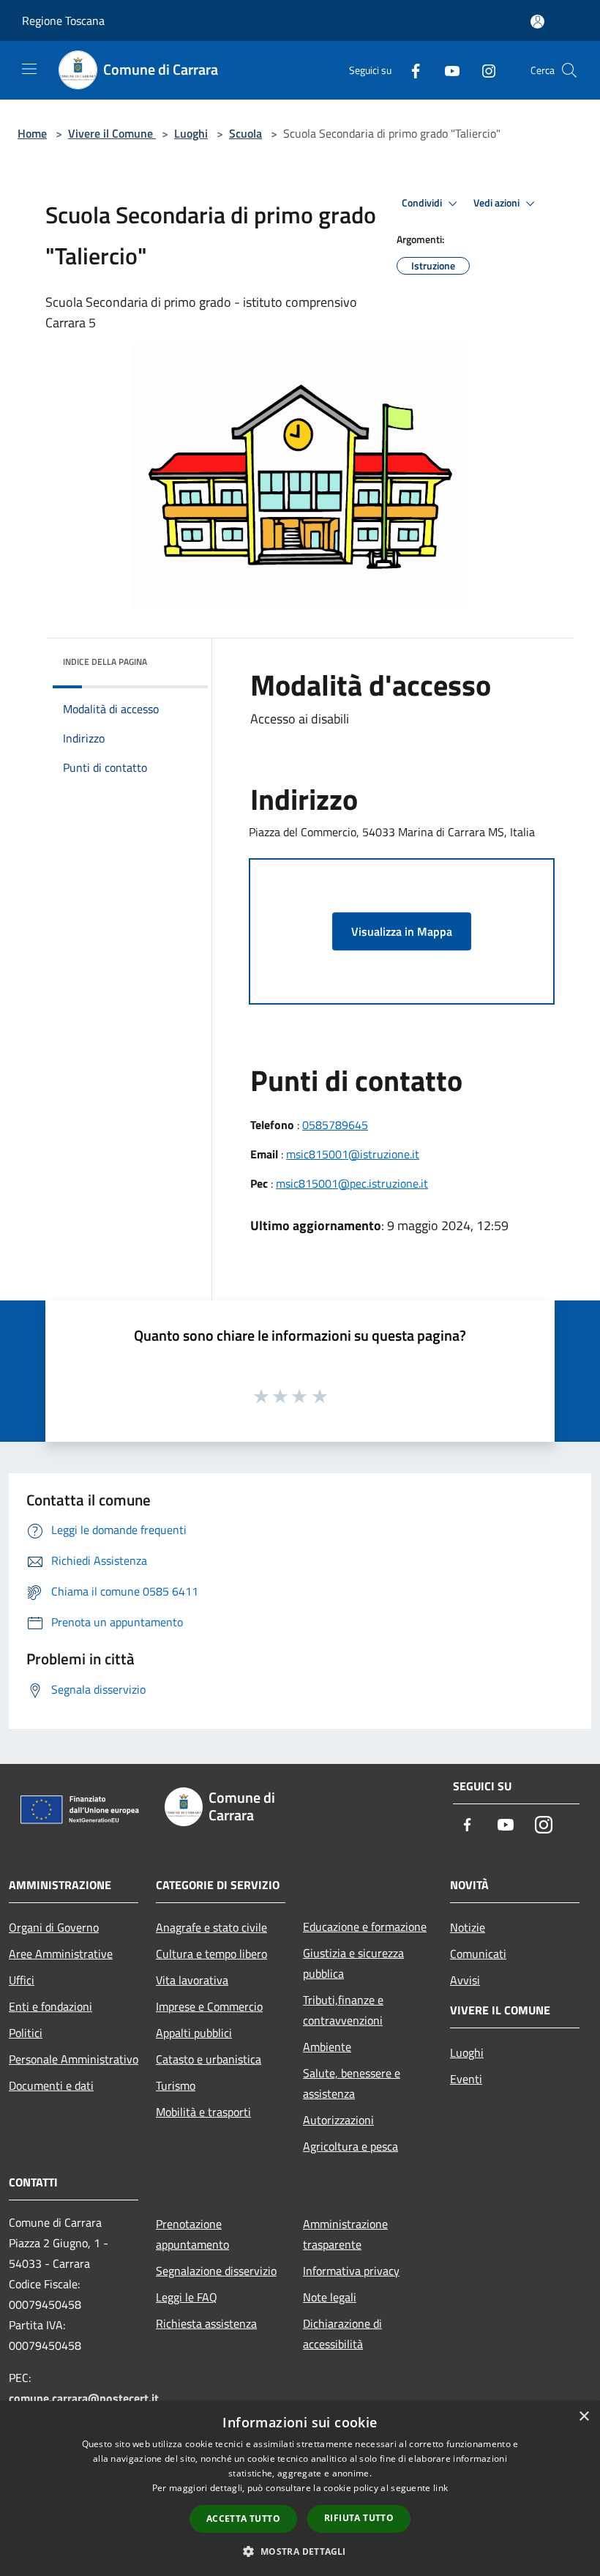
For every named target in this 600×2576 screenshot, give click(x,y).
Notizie (468, 1927)
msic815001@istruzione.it (353, 1154)
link (440, 2488)
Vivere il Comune (112, 133)
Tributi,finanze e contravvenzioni (343, 2010)
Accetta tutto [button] (243, 2519)
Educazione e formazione (365, 1927)
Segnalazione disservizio (216, 2271)
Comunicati (478, 1954)
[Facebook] (410, 70)
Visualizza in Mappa (402, 931)
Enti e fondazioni (50, 2006)
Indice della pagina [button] (105, 662)
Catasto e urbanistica (209, 2059)
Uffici (22, 1980)
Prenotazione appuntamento (192, 2234)
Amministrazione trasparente (345, 2234)
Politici (26, 2033)
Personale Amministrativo (74, 2059)
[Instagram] (483, 70)
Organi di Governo (54, 1927)
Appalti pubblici (194, 2033)
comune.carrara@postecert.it (84, 2398)
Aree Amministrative (61, 1954)
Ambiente (327, 2047)
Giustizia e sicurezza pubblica (353, 1963)
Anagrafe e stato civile (211, 1927)
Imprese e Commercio (209, 2006)
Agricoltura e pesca (350, 2146)
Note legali (330, 2297)
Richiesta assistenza (206, 2323)
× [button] (584, 2417)
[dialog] (300, 2488)
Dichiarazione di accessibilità (342, 2334)
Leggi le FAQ (187, 2297)
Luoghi (191, 133)
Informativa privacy (351, 2271)
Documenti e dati (51, 2085)
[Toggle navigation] (29, 69)
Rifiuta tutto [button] (359, 2518)
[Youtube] (446, 70)
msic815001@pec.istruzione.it (352, 1183)
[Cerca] (569, 70)
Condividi (423, 203)
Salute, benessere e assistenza (352, 2083)
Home (32, 133)
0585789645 (335, 1125)
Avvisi (465, 1980)
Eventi (466, 2079)
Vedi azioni (498, 203)
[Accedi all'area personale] (537, 22)
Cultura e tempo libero (211, 1954)
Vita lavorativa (192, 1980)
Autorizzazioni (338, 2120)
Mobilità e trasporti (203, 2112)
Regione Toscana (63, 21)
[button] (300, 2551)
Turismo (176, 2085)
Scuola (245, 133)
